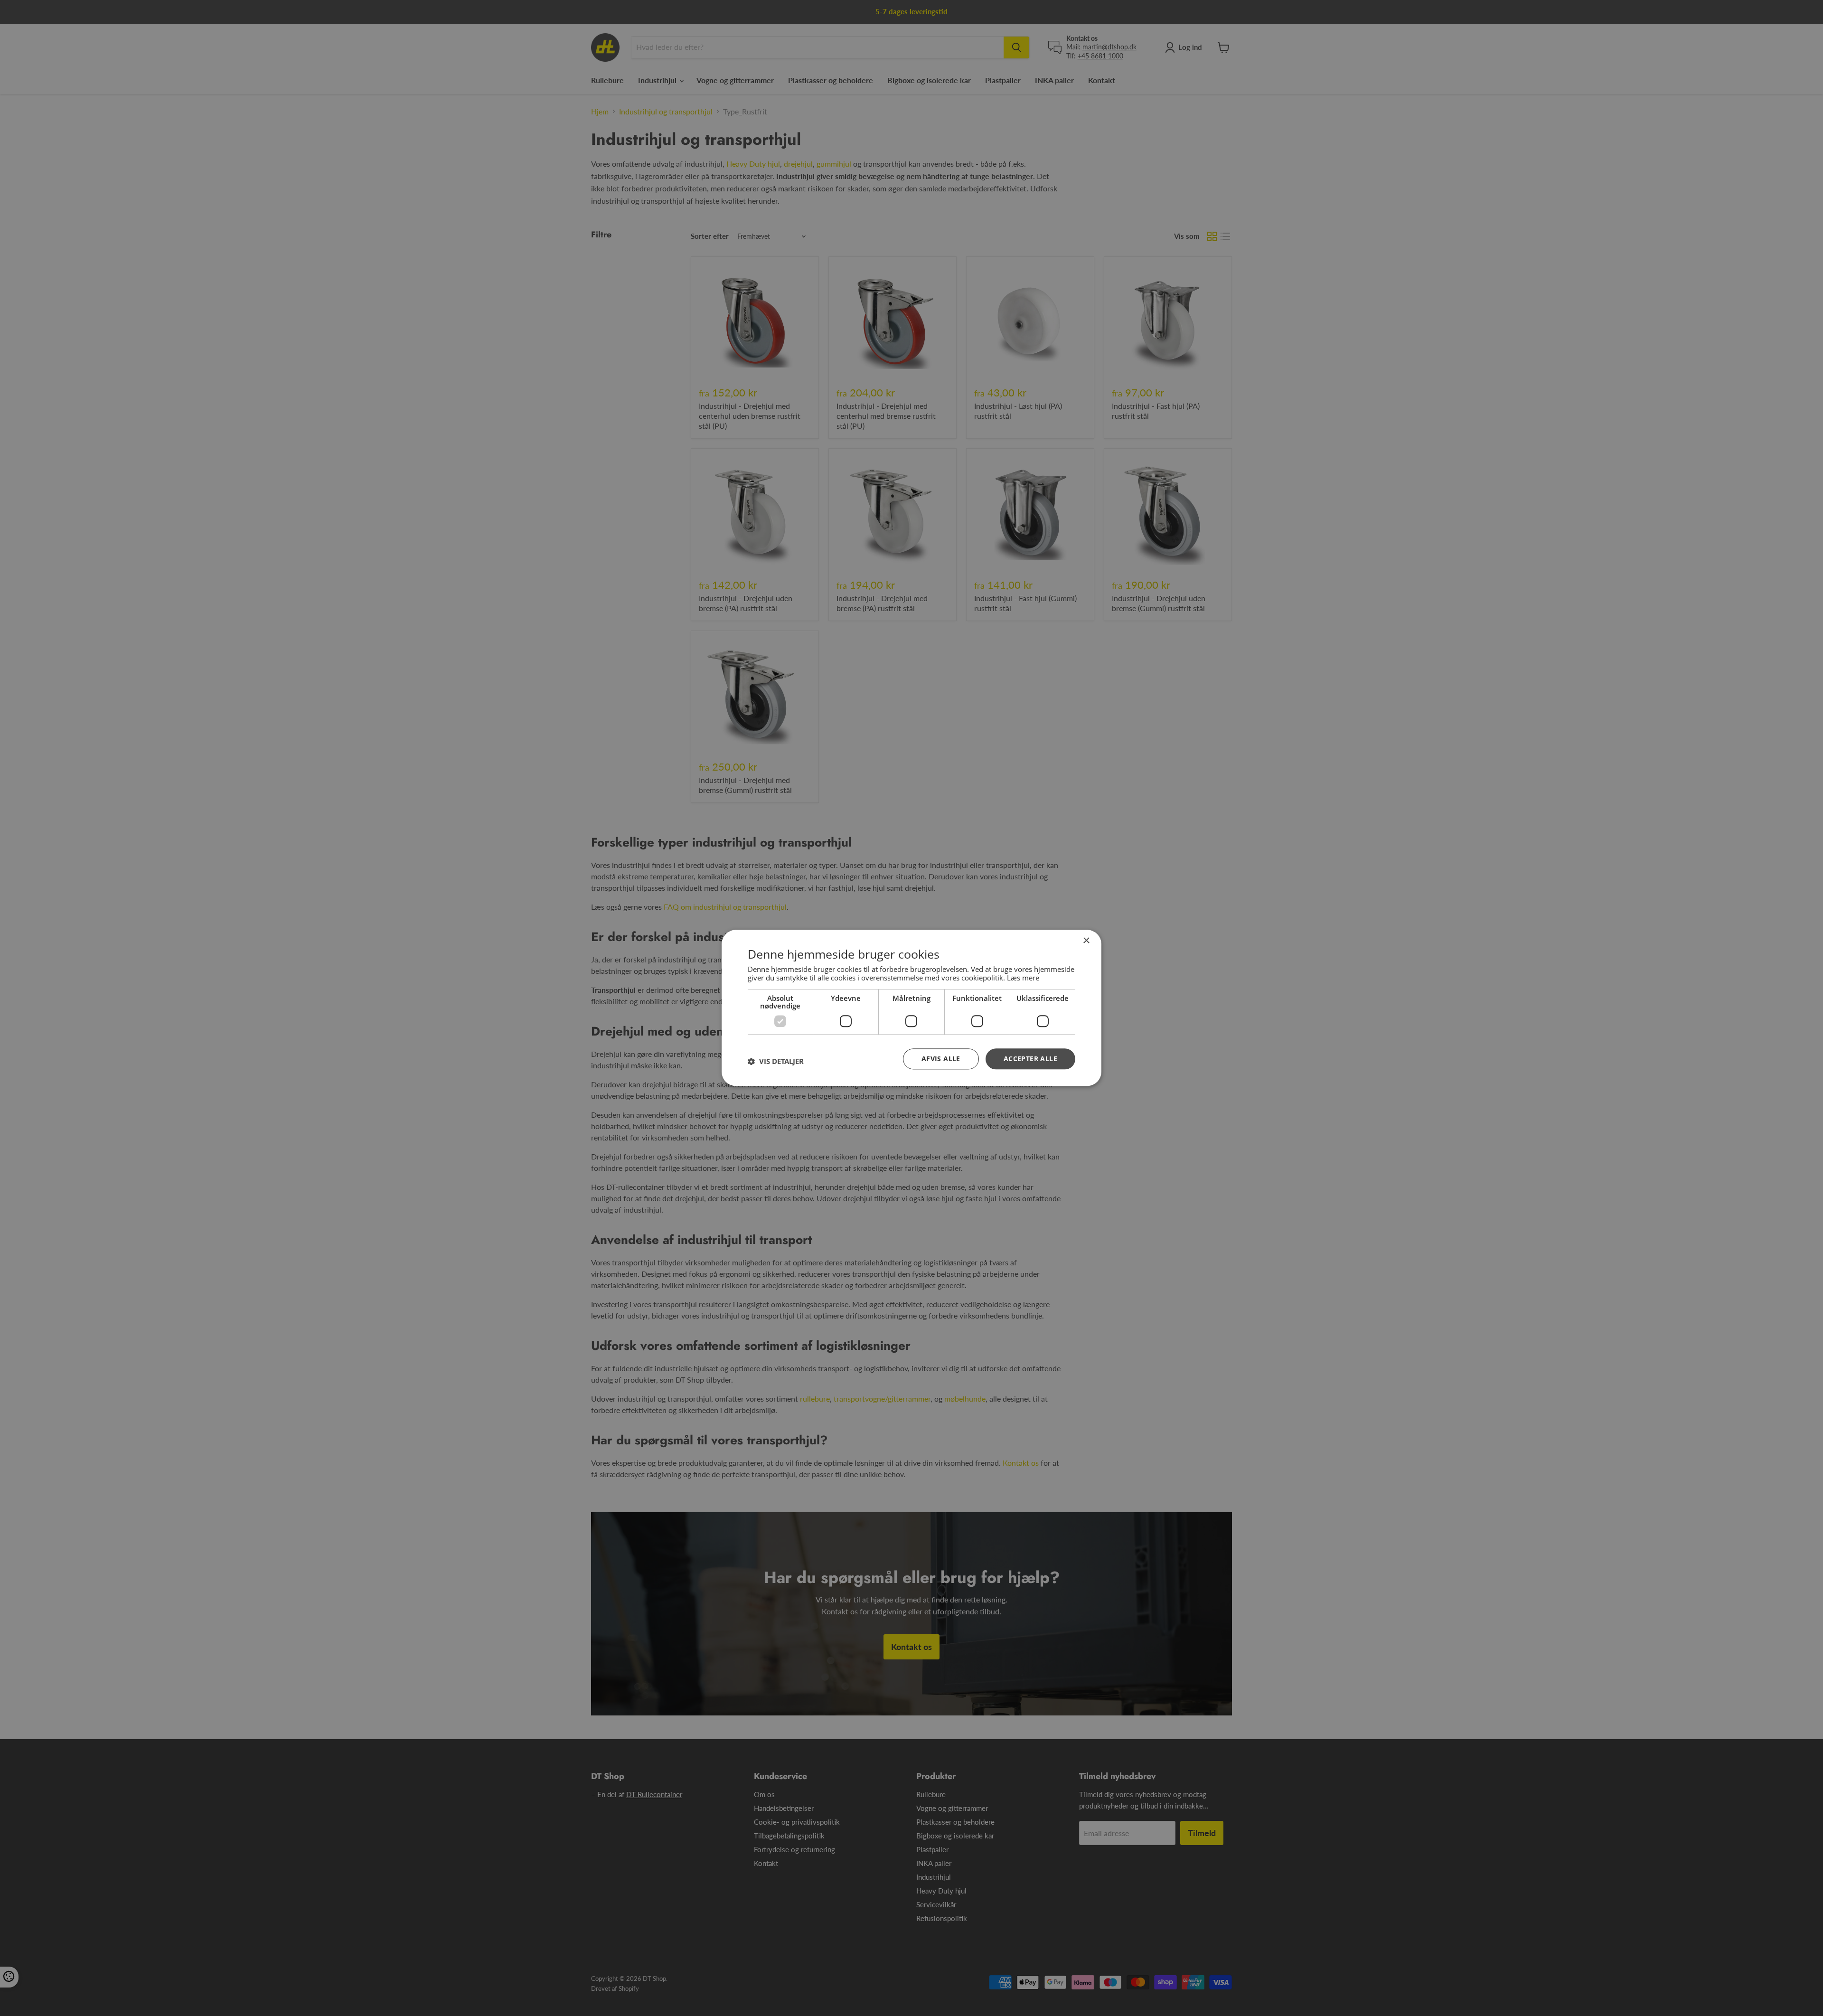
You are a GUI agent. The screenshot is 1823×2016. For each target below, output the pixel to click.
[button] (776, 1061)
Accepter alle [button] (1030, 1059)
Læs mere (1023, 978)
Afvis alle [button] (941, 1059)
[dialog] (911, 1008)
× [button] (1086, 941)
